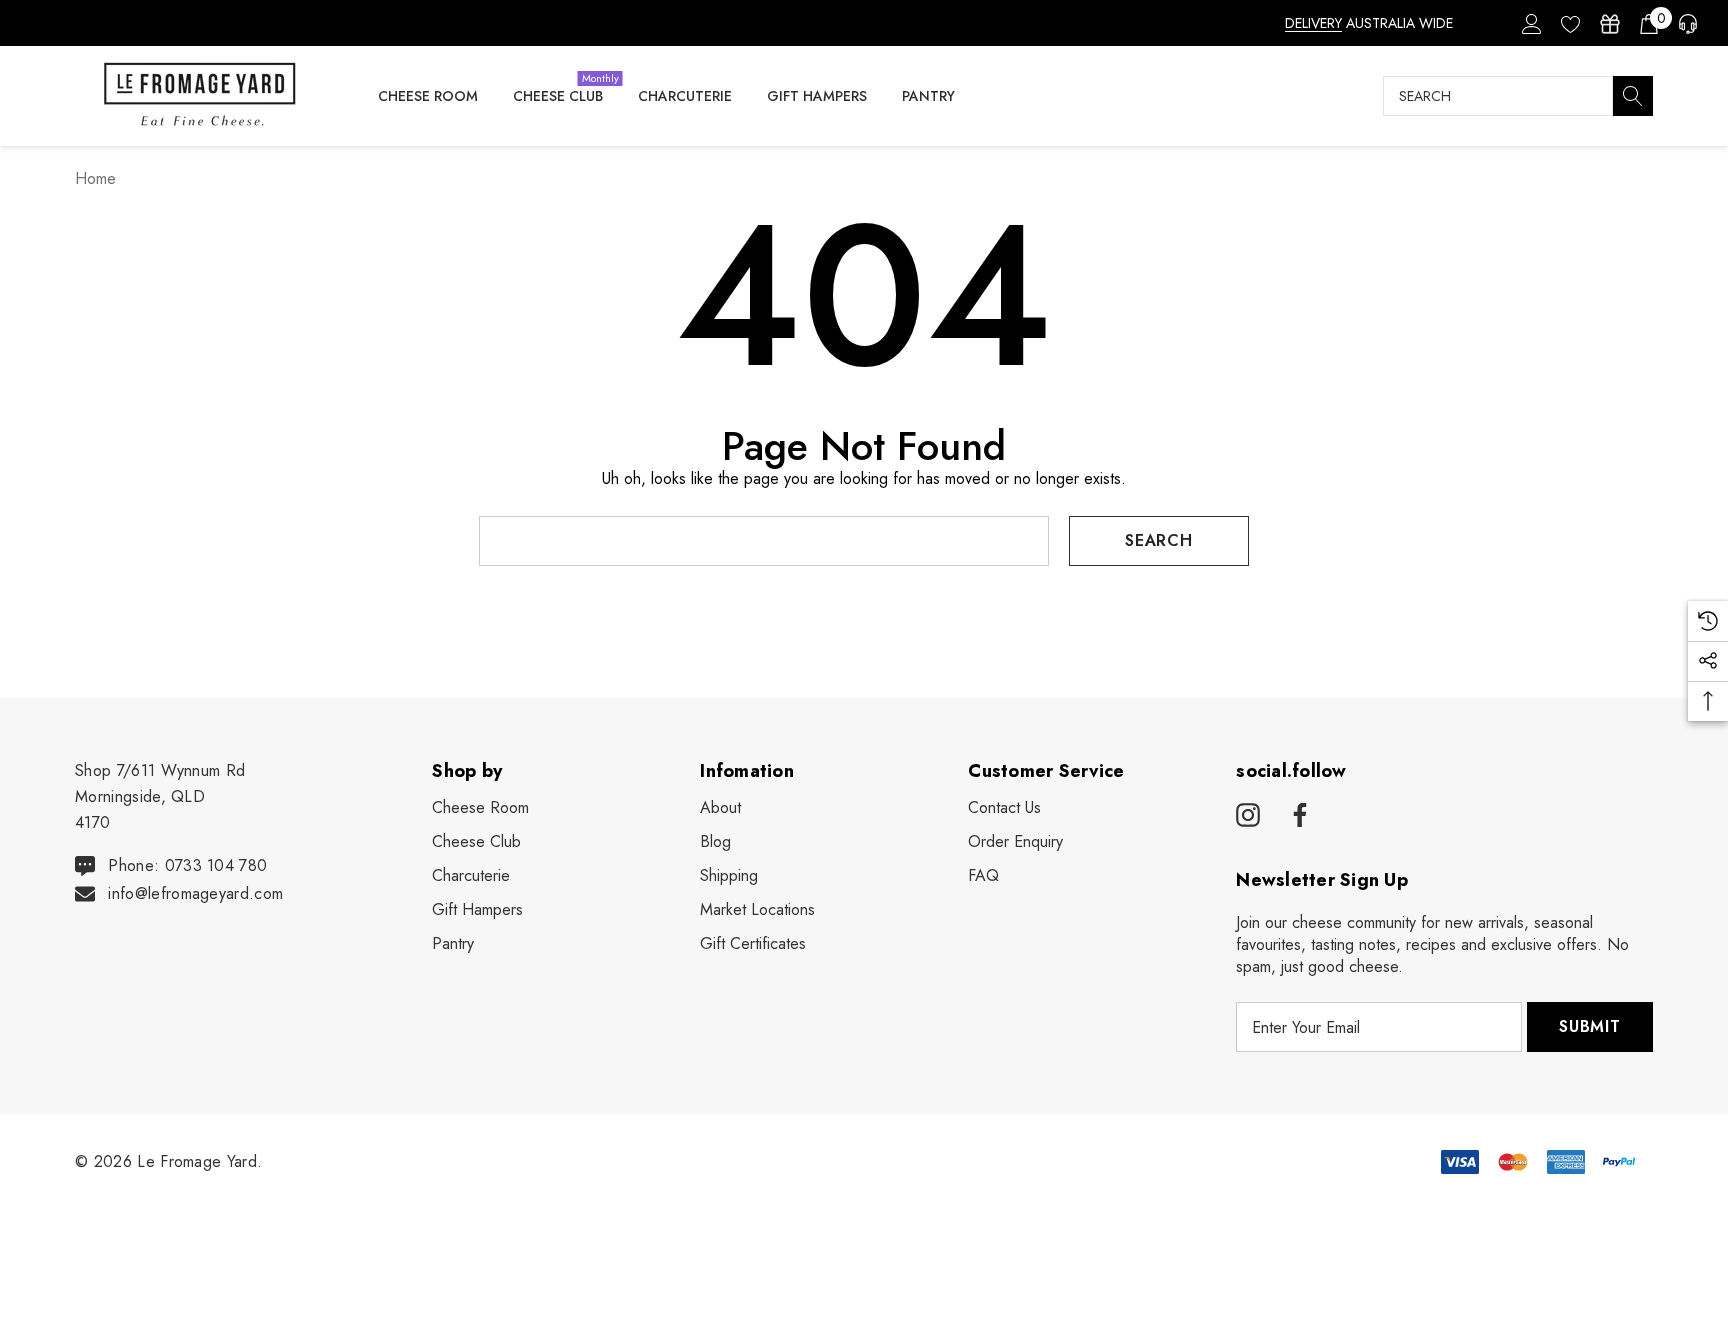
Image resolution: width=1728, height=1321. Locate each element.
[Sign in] (1530, 23)
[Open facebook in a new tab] (1297, 816)
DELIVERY (1313, 23)
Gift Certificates (753, 943)
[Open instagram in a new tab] (1248, 816)
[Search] (1633, 96)
